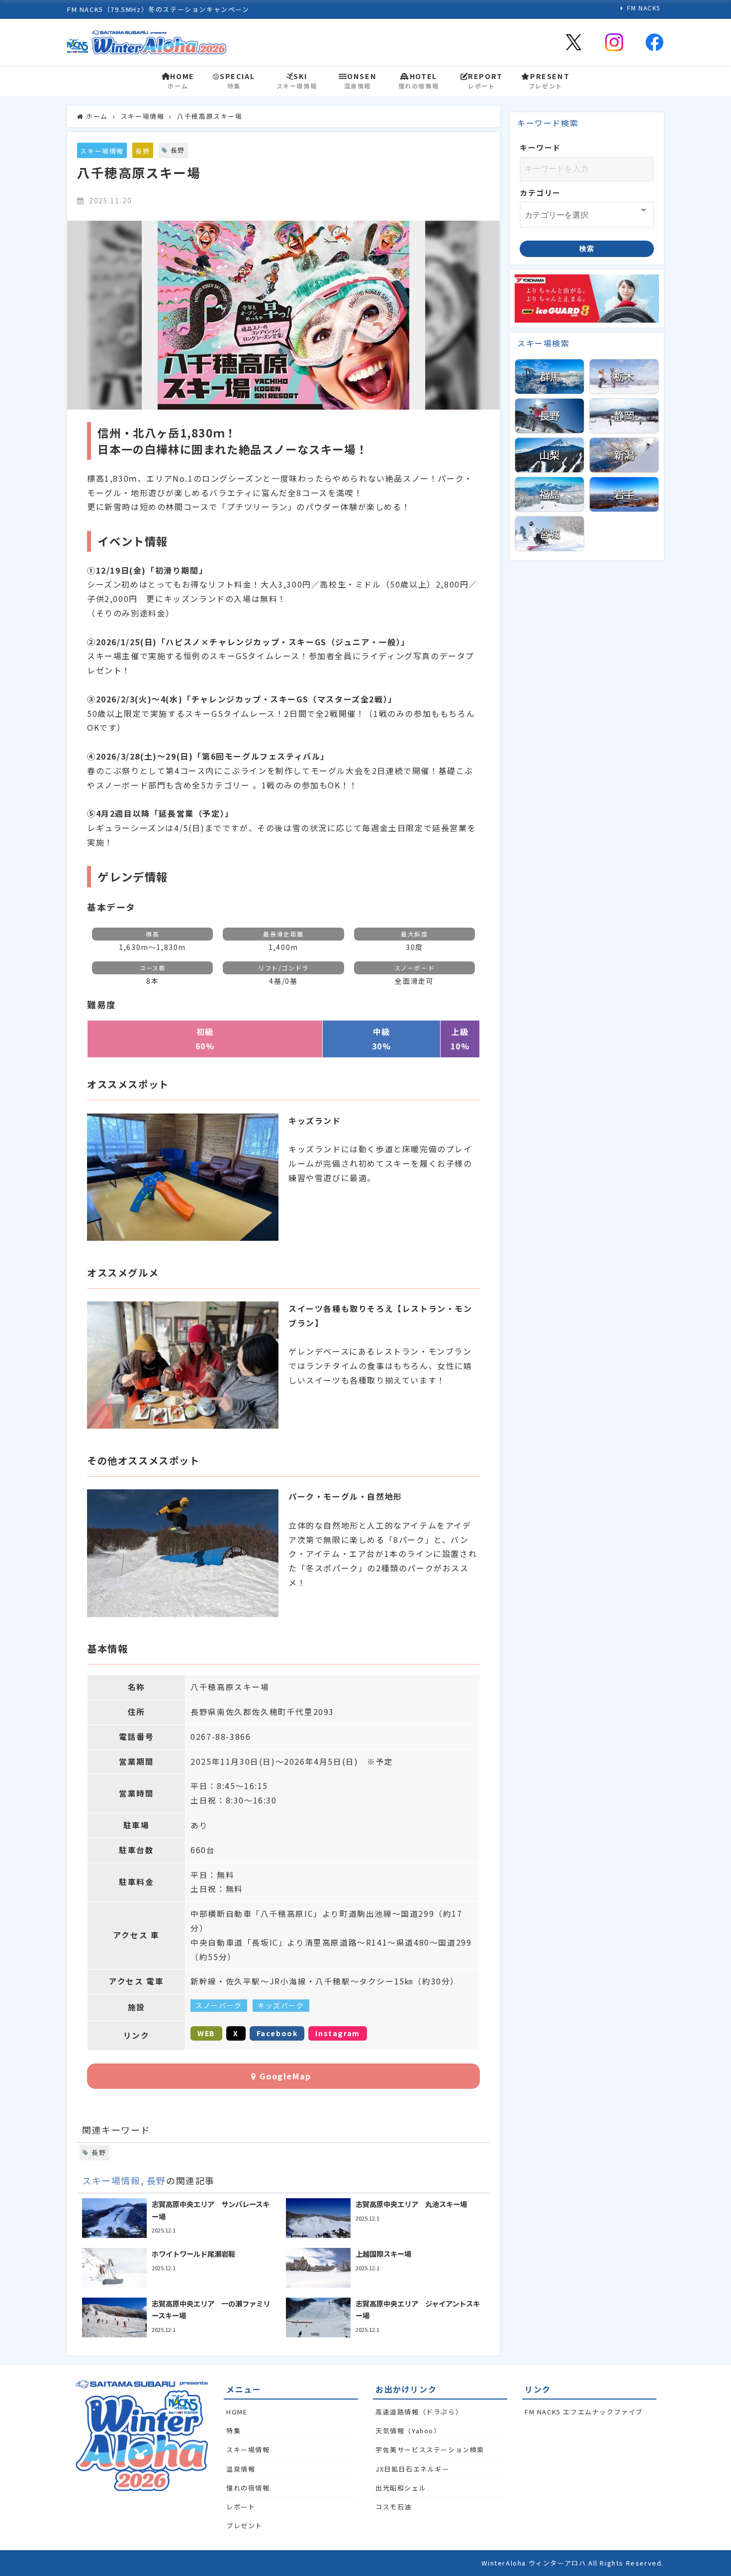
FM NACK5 (644, 8)
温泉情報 (241, 2469)
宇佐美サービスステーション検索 (430, 2449)
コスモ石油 (394, 2507)
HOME (237, 2412)
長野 (142, 151)
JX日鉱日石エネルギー (412, 2469)
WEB (206, 2033)
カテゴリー (540, 193)
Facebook (277, 2033)
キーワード (540, 147)
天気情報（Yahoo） (408, 2431)
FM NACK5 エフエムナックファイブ (584, 2412)
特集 (233, 2431)
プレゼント (244, 2526)
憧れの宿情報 (248, 2488)
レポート (241, 2507)
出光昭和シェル (401, 2488)
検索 (587, 249)
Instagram (337, 2033)
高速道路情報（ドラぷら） (419, 2412)
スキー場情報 (102, 151)
